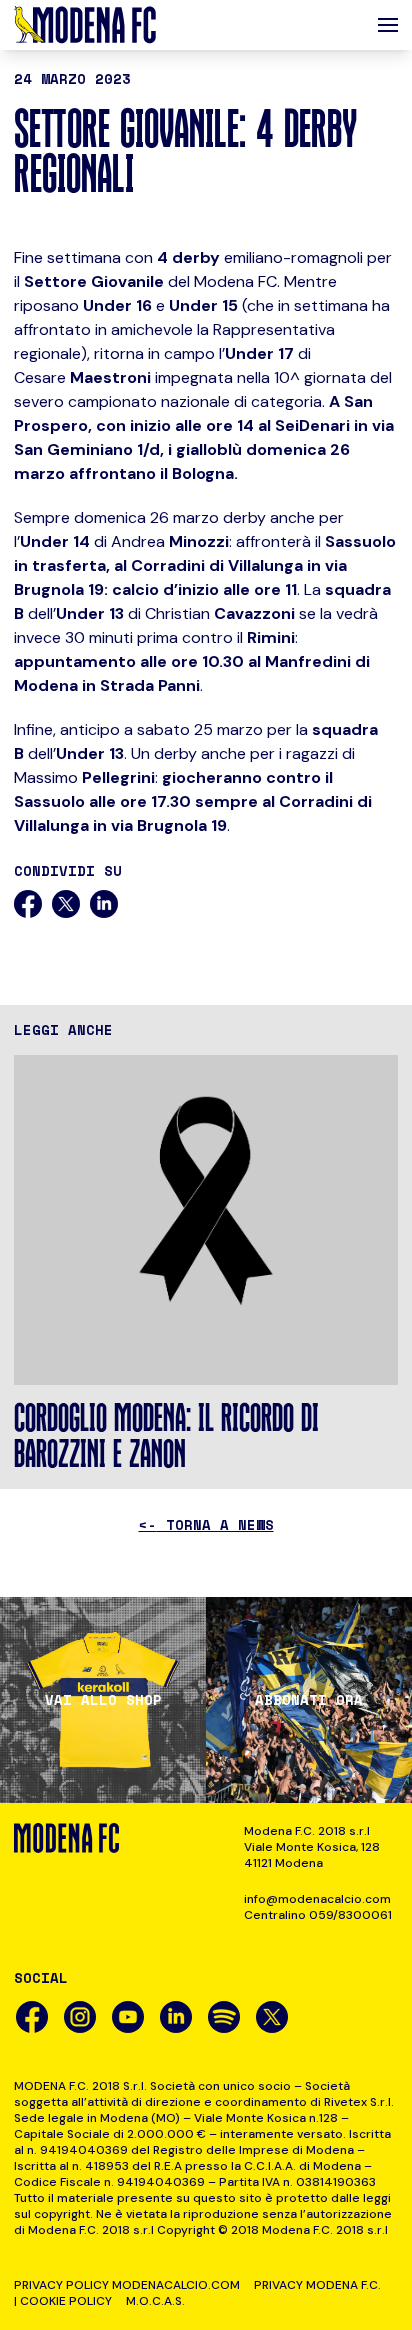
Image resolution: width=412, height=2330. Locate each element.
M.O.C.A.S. (155, 2301)
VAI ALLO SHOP (103, 1700)
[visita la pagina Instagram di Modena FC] (80, 2017)
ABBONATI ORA (309, 1700)
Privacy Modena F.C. (317, 2285)
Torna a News (206, 1524)
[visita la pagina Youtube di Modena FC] (128, 2017)
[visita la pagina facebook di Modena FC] (32, 2017)
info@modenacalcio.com (317, 1899)
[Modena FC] (85, 25)
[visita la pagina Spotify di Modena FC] (224, 2017)
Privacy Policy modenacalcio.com (127, 2285)
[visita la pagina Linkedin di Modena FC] (176, 2017)
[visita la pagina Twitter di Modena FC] (272, 2017)
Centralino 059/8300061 (318, 1915)
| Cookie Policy (63, 2301)
